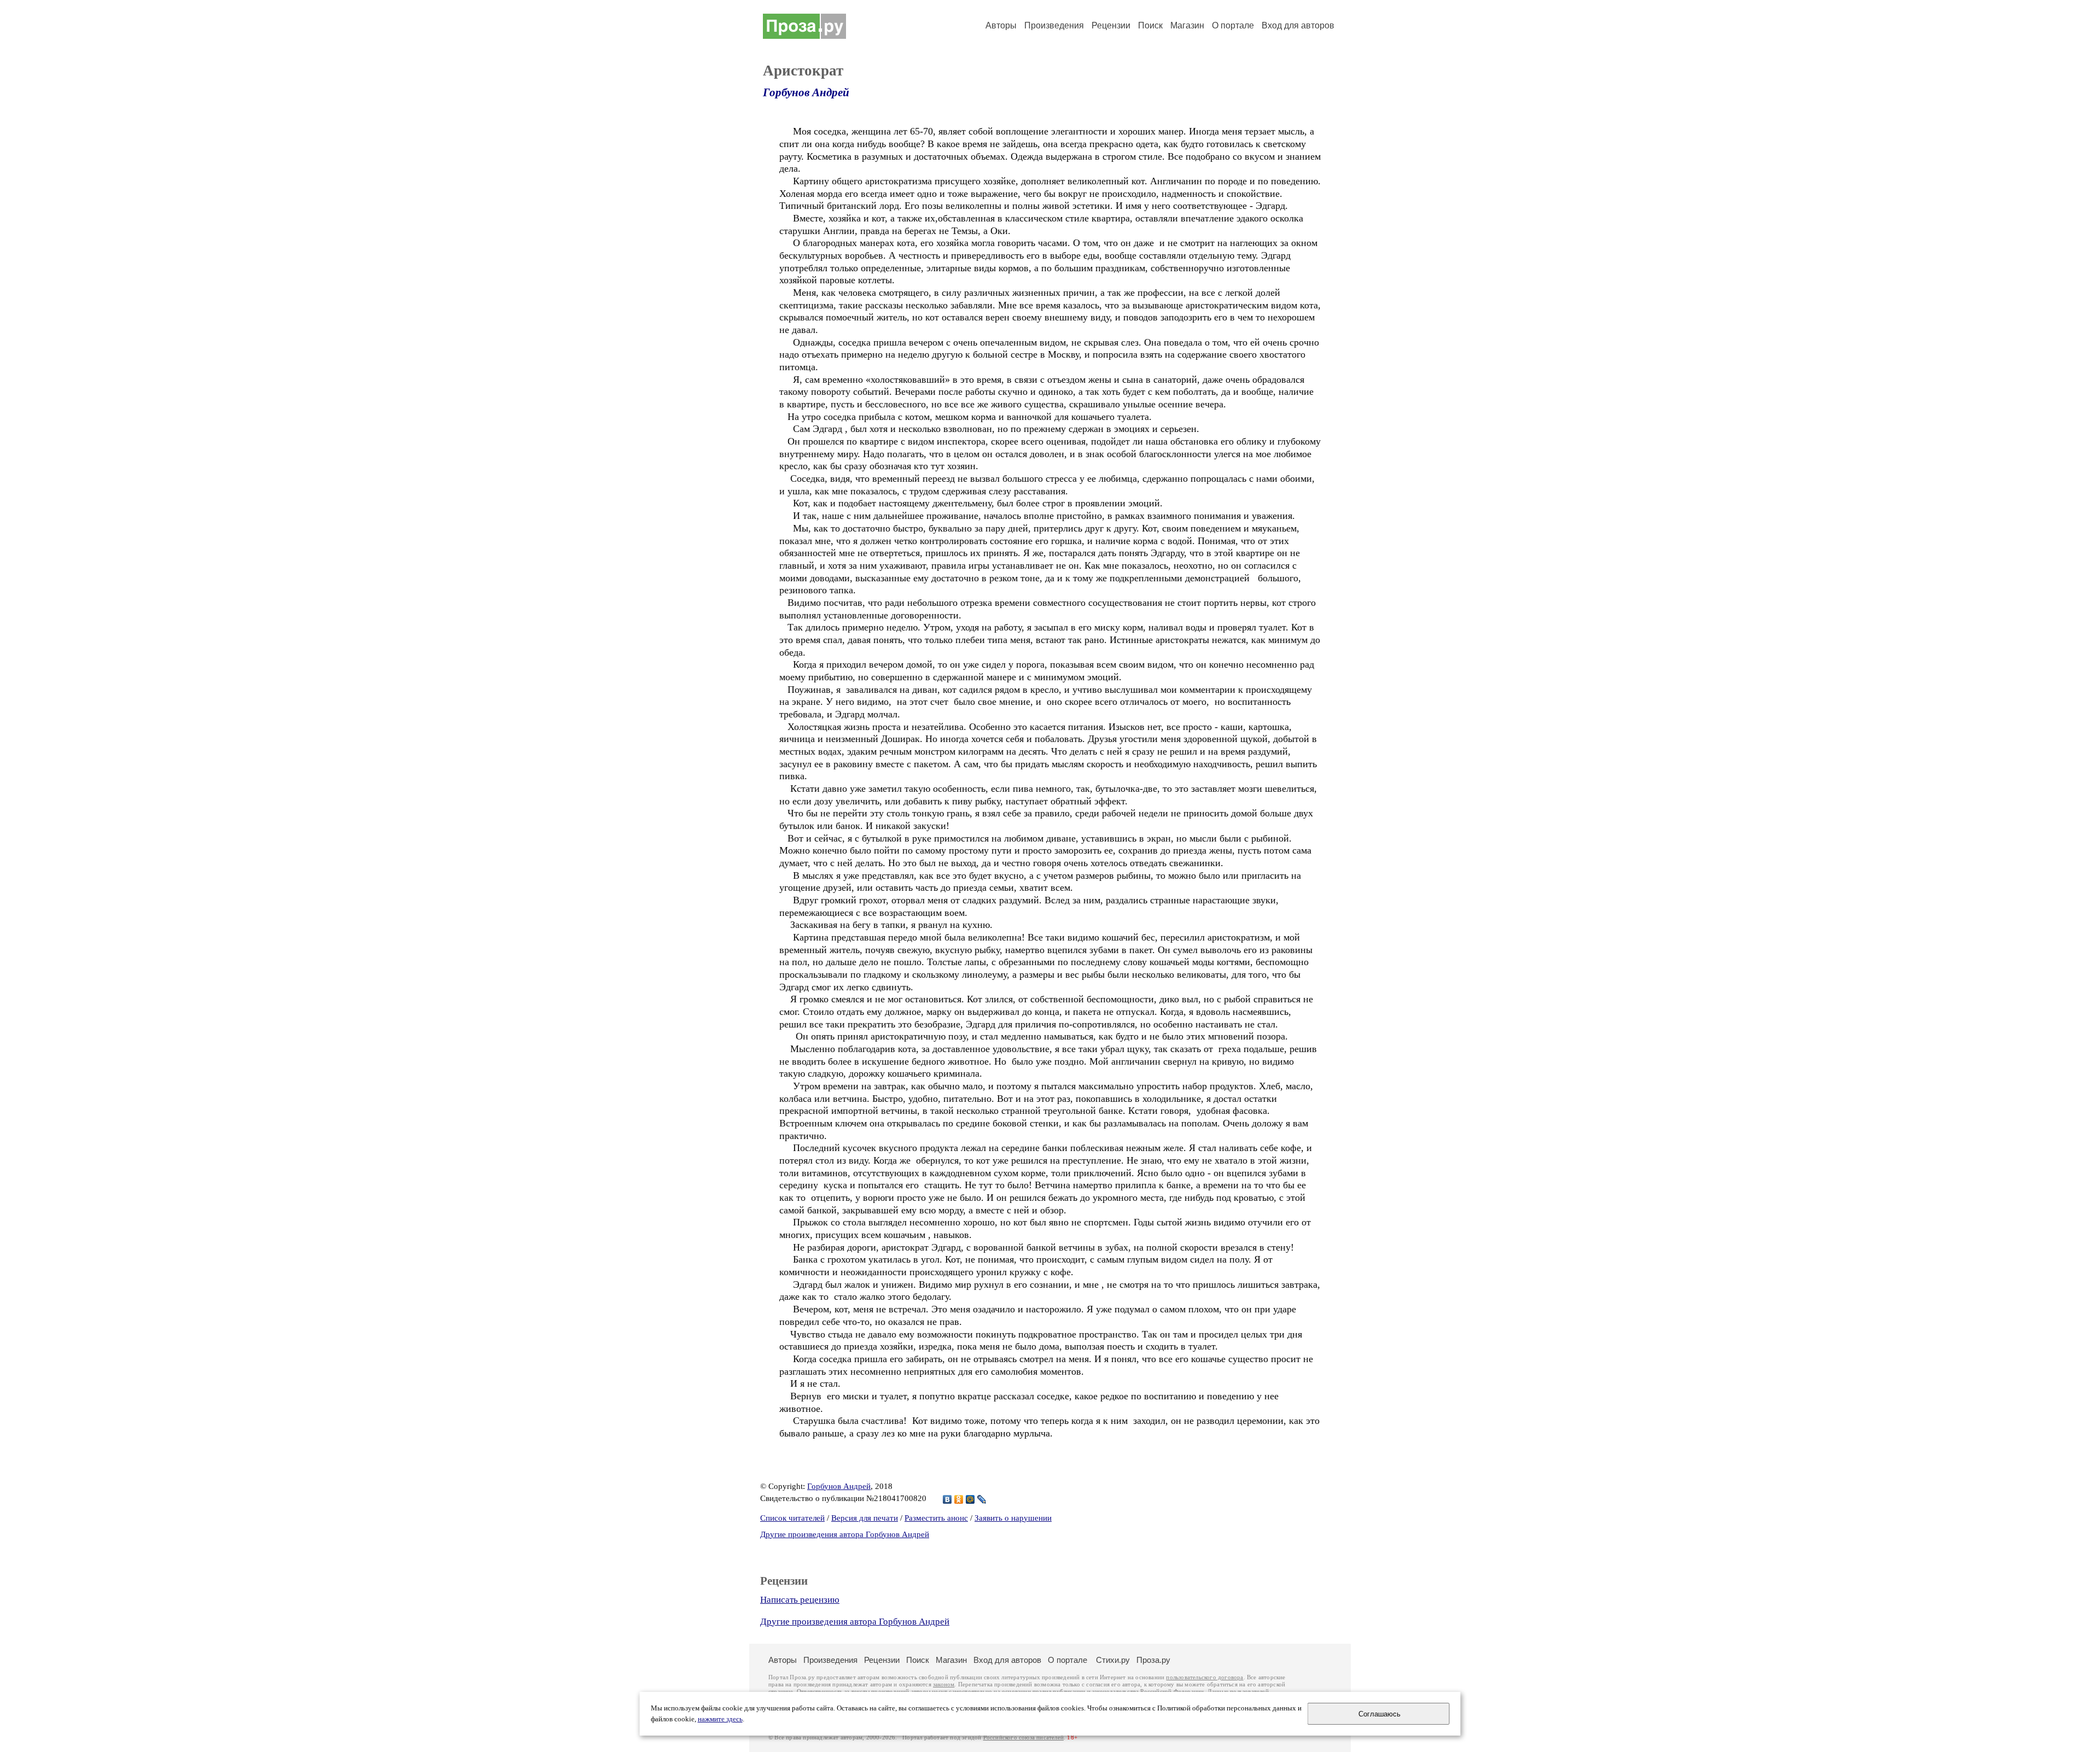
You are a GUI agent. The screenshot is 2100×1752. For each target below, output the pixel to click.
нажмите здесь (720, 1719)
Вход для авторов (1298, 25)
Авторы (1001, 25)
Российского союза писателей (1023, 1738)
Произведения (1054, 25)
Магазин (1187, 25)
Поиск (1150, 25)
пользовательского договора (1204, 1677)
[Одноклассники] (959, 1499)
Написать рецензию (800, 1600)
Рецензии (1111, 25)
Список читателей (792, 1518)
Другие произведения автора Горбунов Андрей (845, 1534)
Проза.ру (1153, 1660)
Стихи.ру (1113, 1660)
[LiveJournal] (982, 1499)
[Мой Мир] (970, 1499)
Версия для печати (865, 1518)
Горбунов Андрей (806, 92)
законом (944, 1684)
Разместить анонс (936, 1518)
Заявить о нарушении (1013, 1518)
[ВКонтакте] (947, 1499)
